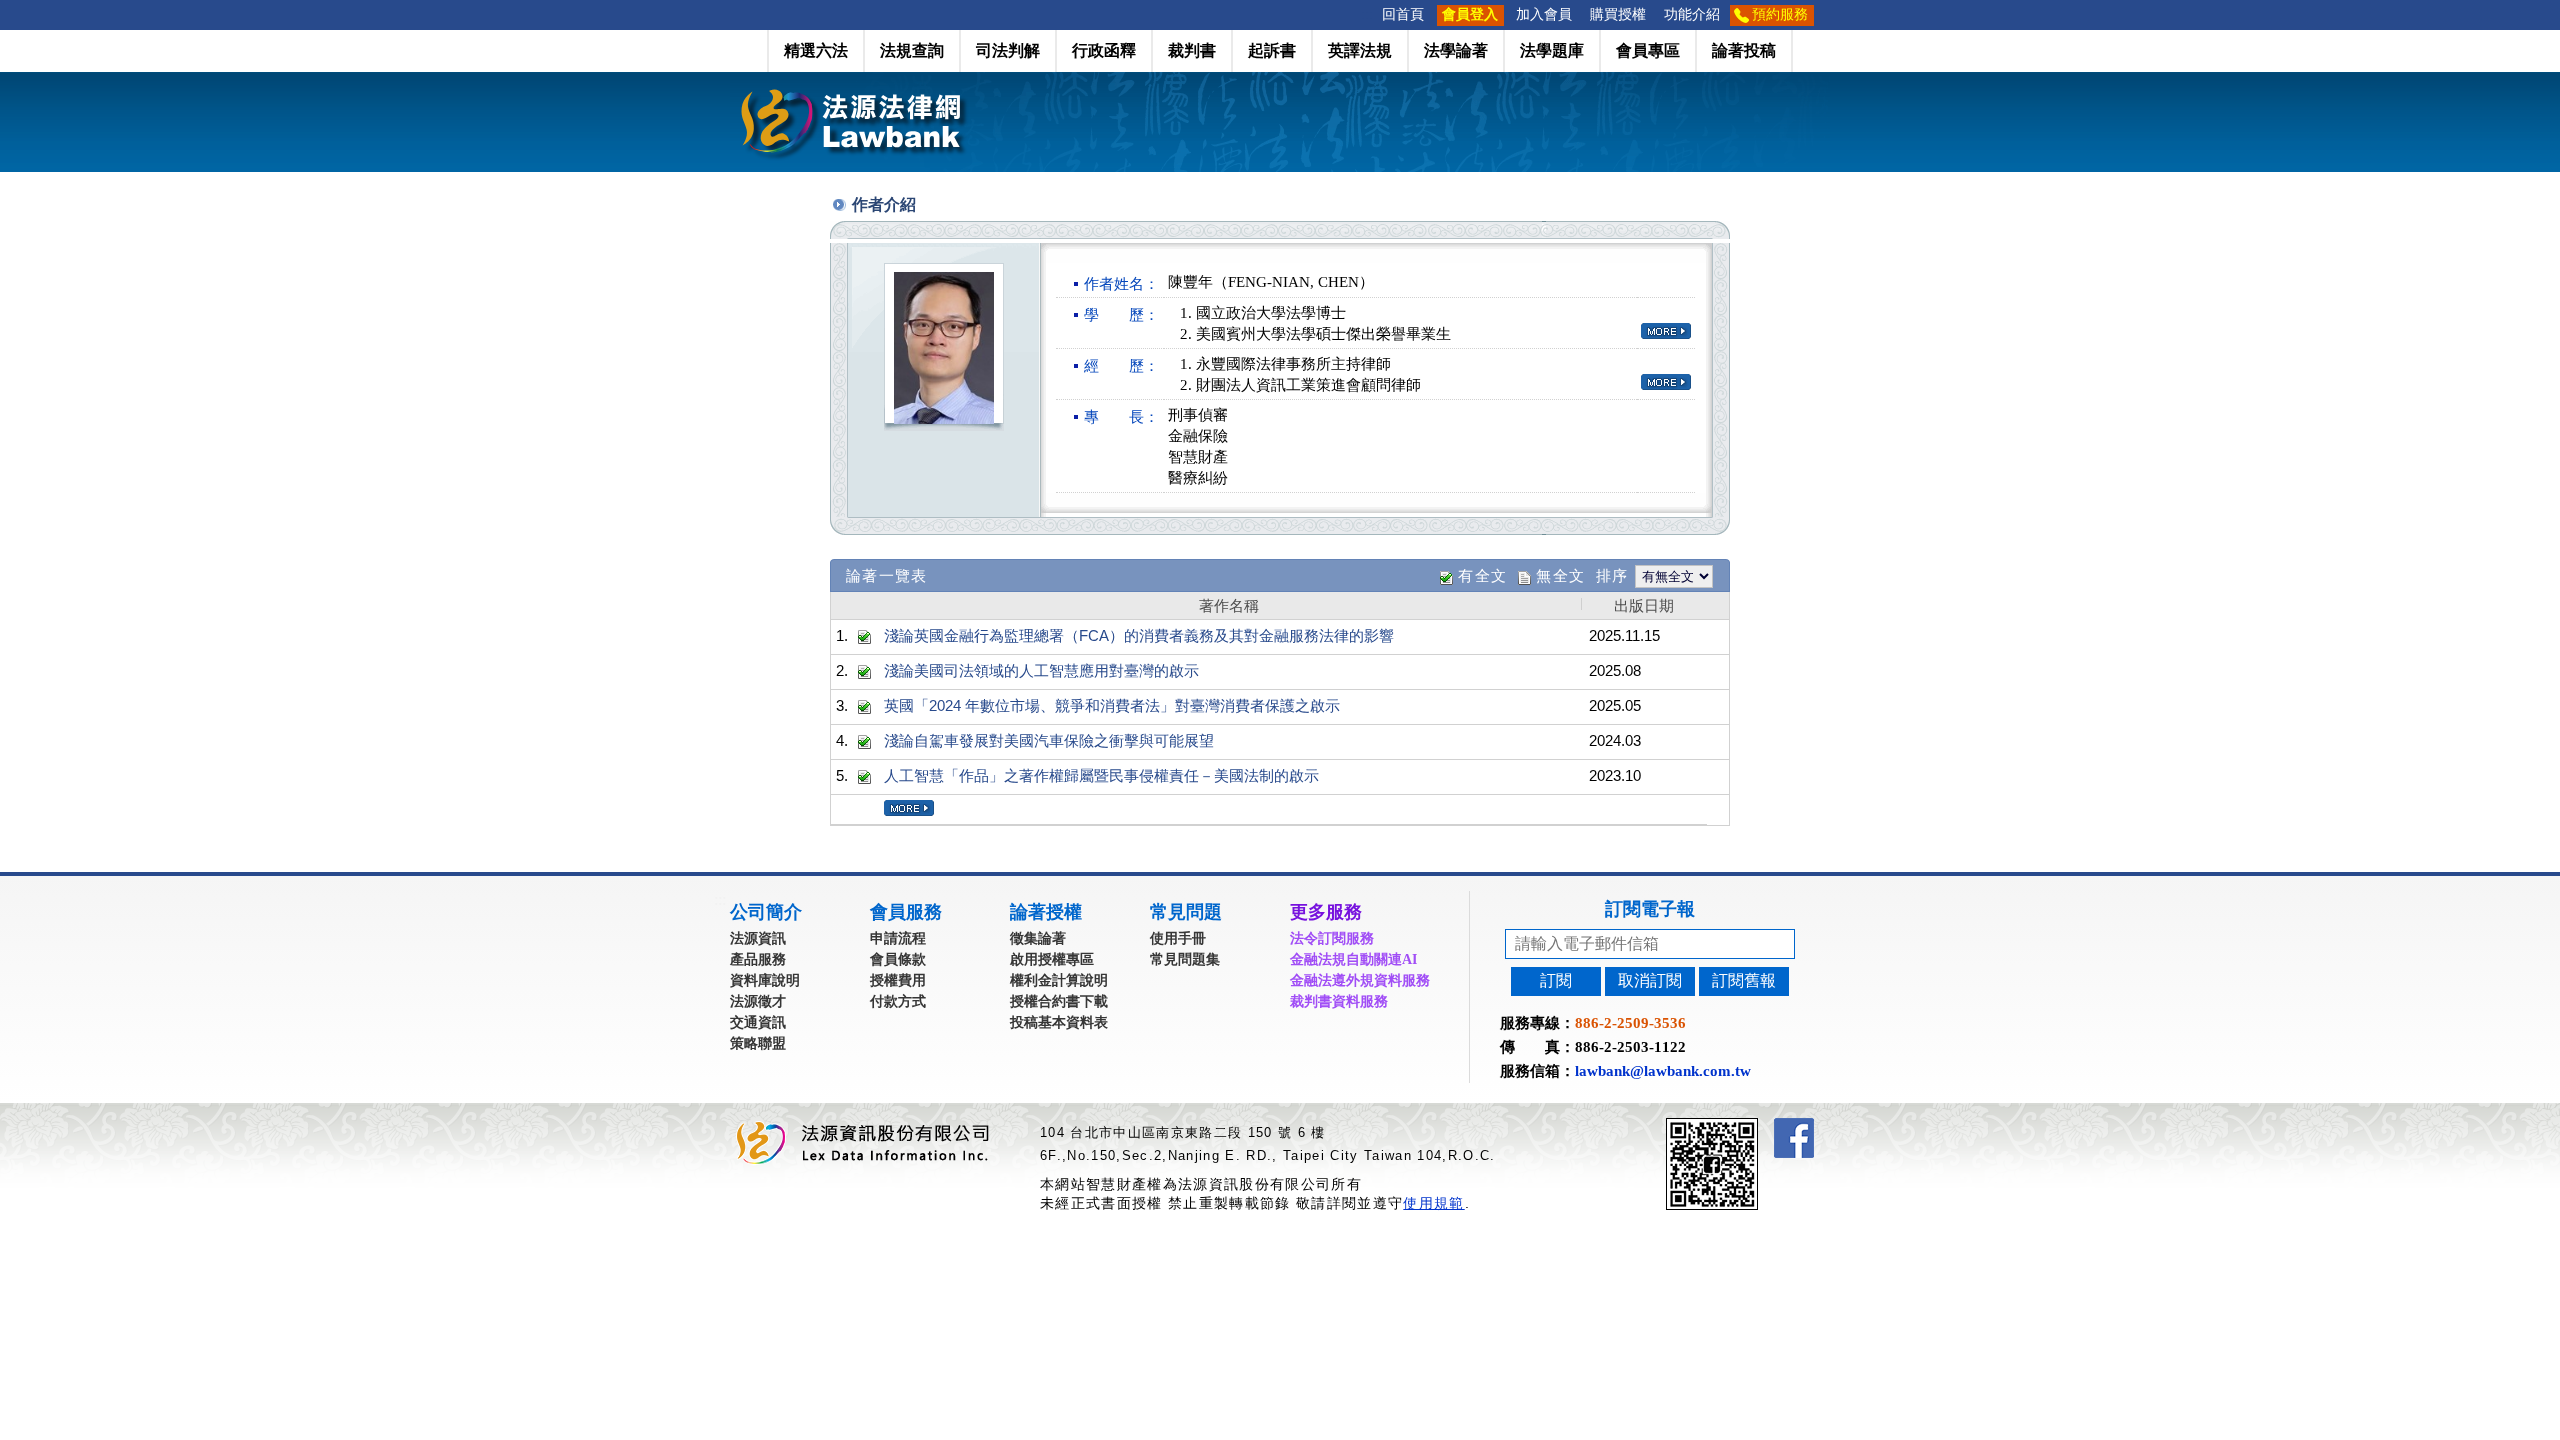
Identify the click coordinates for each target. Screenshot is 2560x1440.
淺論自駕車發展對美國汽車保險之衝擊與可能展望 (1049, 740)
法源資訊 (758, 938)
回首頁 (1403, 14)
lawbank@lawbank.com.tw (1663, 1071)
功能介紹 (1692, 14)
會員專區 (1648, 50)
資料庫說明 (765, 980)
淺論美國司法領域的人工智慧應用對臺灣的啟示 (1041, 670)
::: (1367, 14)
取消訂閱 (1650, 980)
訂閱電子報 (1650, 909)
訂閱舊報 (1744, 980)
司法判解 (1008, 50)
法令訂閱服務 (1332, 938)
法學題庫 (1552, 50)
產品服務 (758, 959)
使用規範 (1433, 1203)
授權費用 (898, 980)
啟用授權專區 (1052, 959)
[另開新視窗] (1748, 1126)
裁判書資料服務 (1339, 1001)
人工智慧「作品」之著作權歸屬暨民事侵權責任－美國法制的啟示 (1101, 775)
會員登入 (1470, 14)
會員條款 (898, 959)
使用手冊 (1178, 938)
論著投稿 (1744, 50)
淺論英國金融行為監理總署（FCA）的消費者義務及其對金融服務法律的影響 (1139, 635)
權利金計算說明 (1059, 980)
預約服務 (1780, 14)
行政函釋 (1104, 50)
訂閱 (1556, 980)
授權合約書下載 (1059, 1001)
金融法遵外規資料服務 (1360, 980)
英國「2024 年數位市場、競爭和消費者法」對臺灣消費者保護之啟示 (1112, 705)
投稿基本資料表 (1059, 1022)
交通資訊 (758, 1022)
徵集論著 (1038, 938)
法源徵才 (758, 1001)
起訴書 (1272, 50)
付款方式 (898, 1001)
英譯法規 (1360, 50)
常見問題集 (1185, 959)
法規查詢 (912, 50)
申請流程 (898, 938)
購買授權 (1618, 14)
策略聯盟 (758, 1043)
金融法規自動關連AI (1353, 959)
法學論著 (1456, 50)
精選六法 (816, 50)
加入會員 (1544, 14)
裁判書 (1192, 50)
